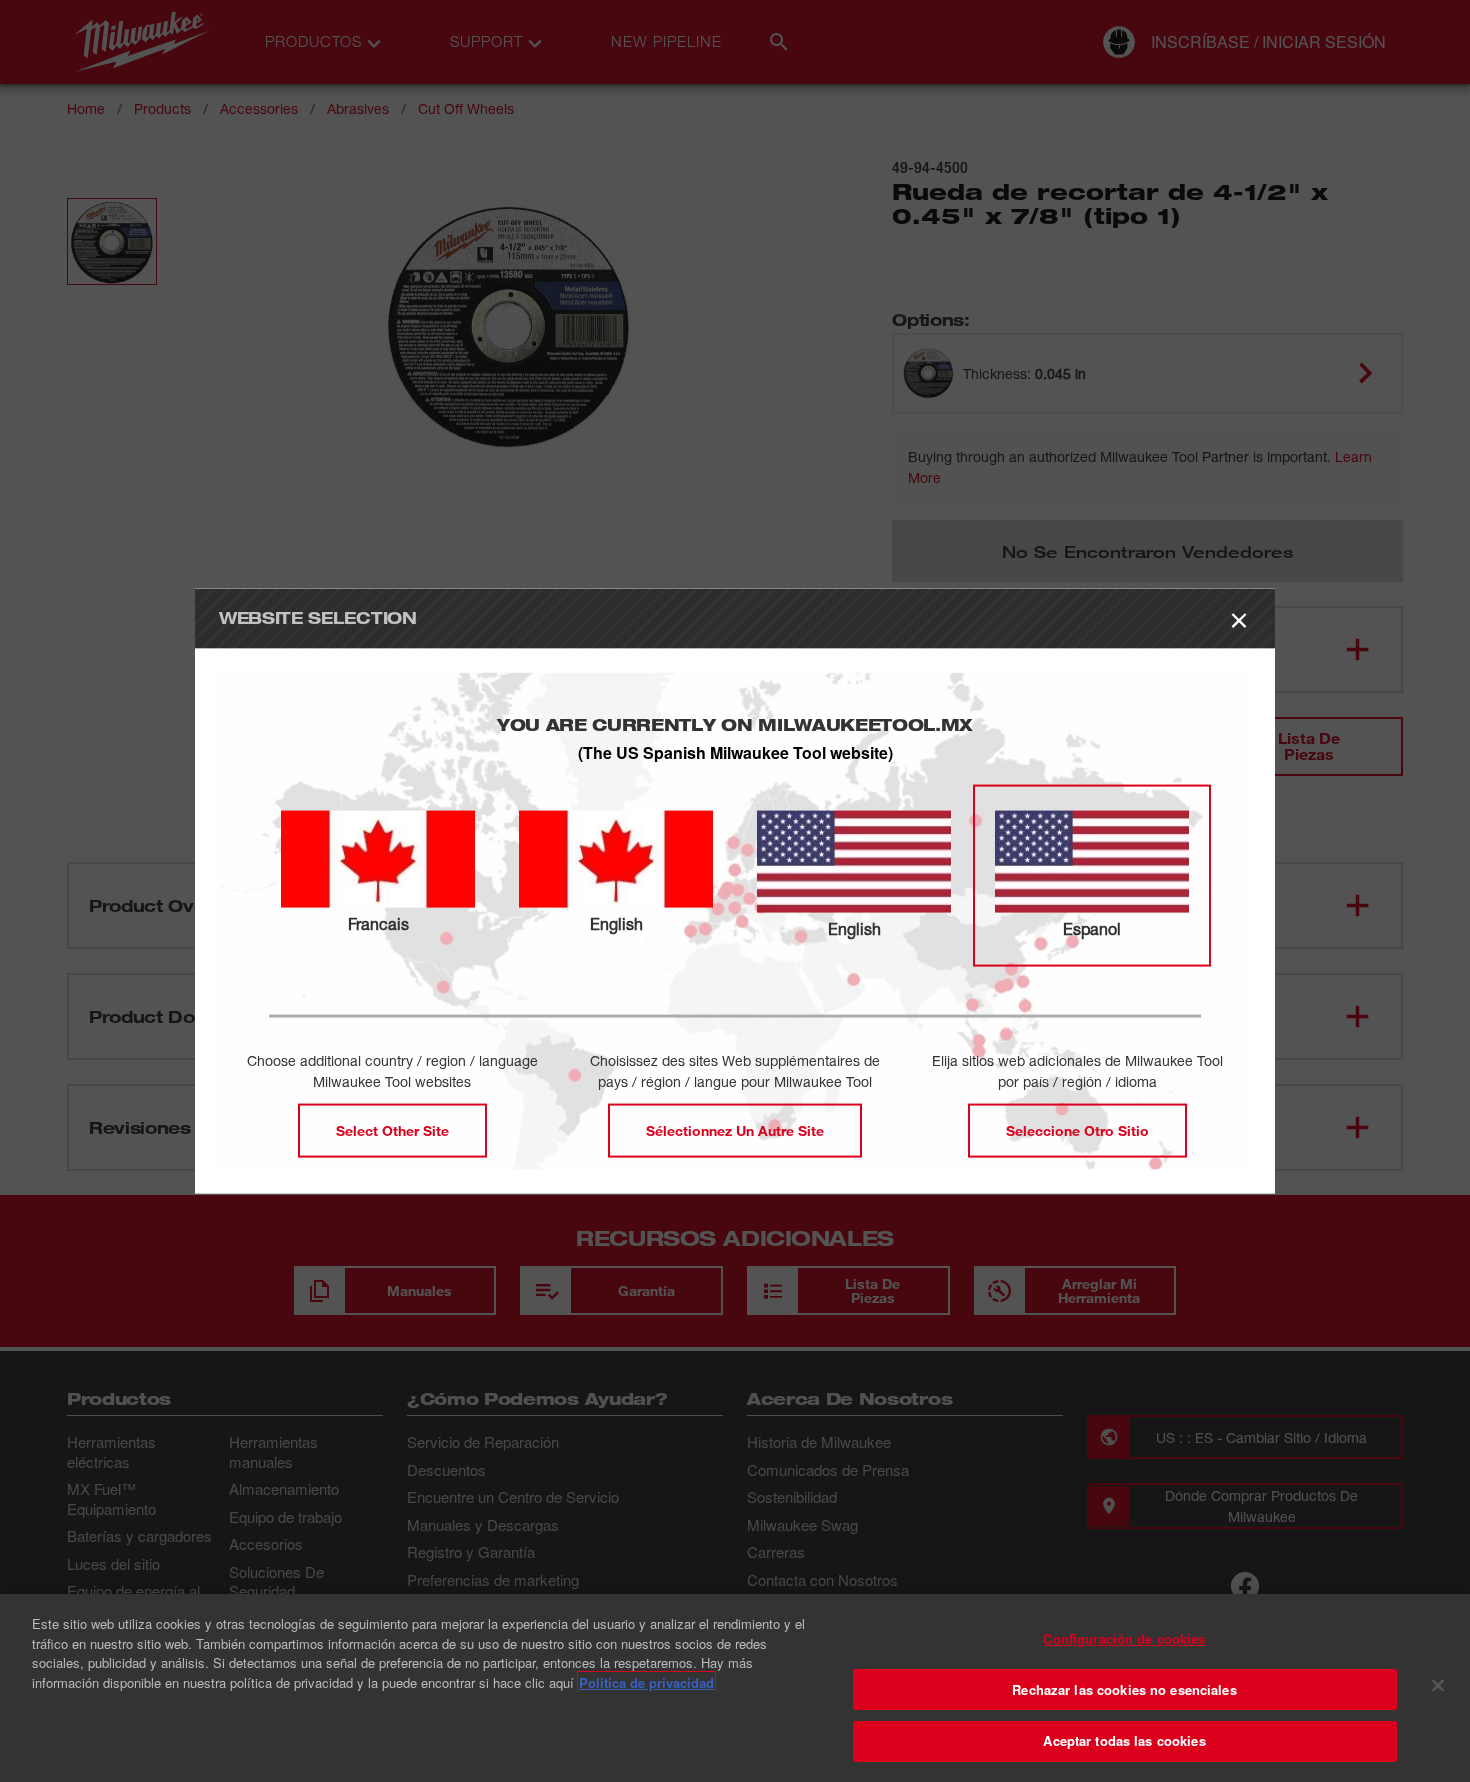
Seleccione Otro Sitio (1077, 1129)
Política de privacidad (646, 1682)
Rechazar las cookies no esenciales (1124, 1689)
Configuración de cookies (1124, 1638)
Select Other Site (392, 1129)
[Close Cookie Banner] (1438, 1686)
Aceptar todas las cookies (1124, 1740)
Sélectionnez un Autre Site (735, 1129)
